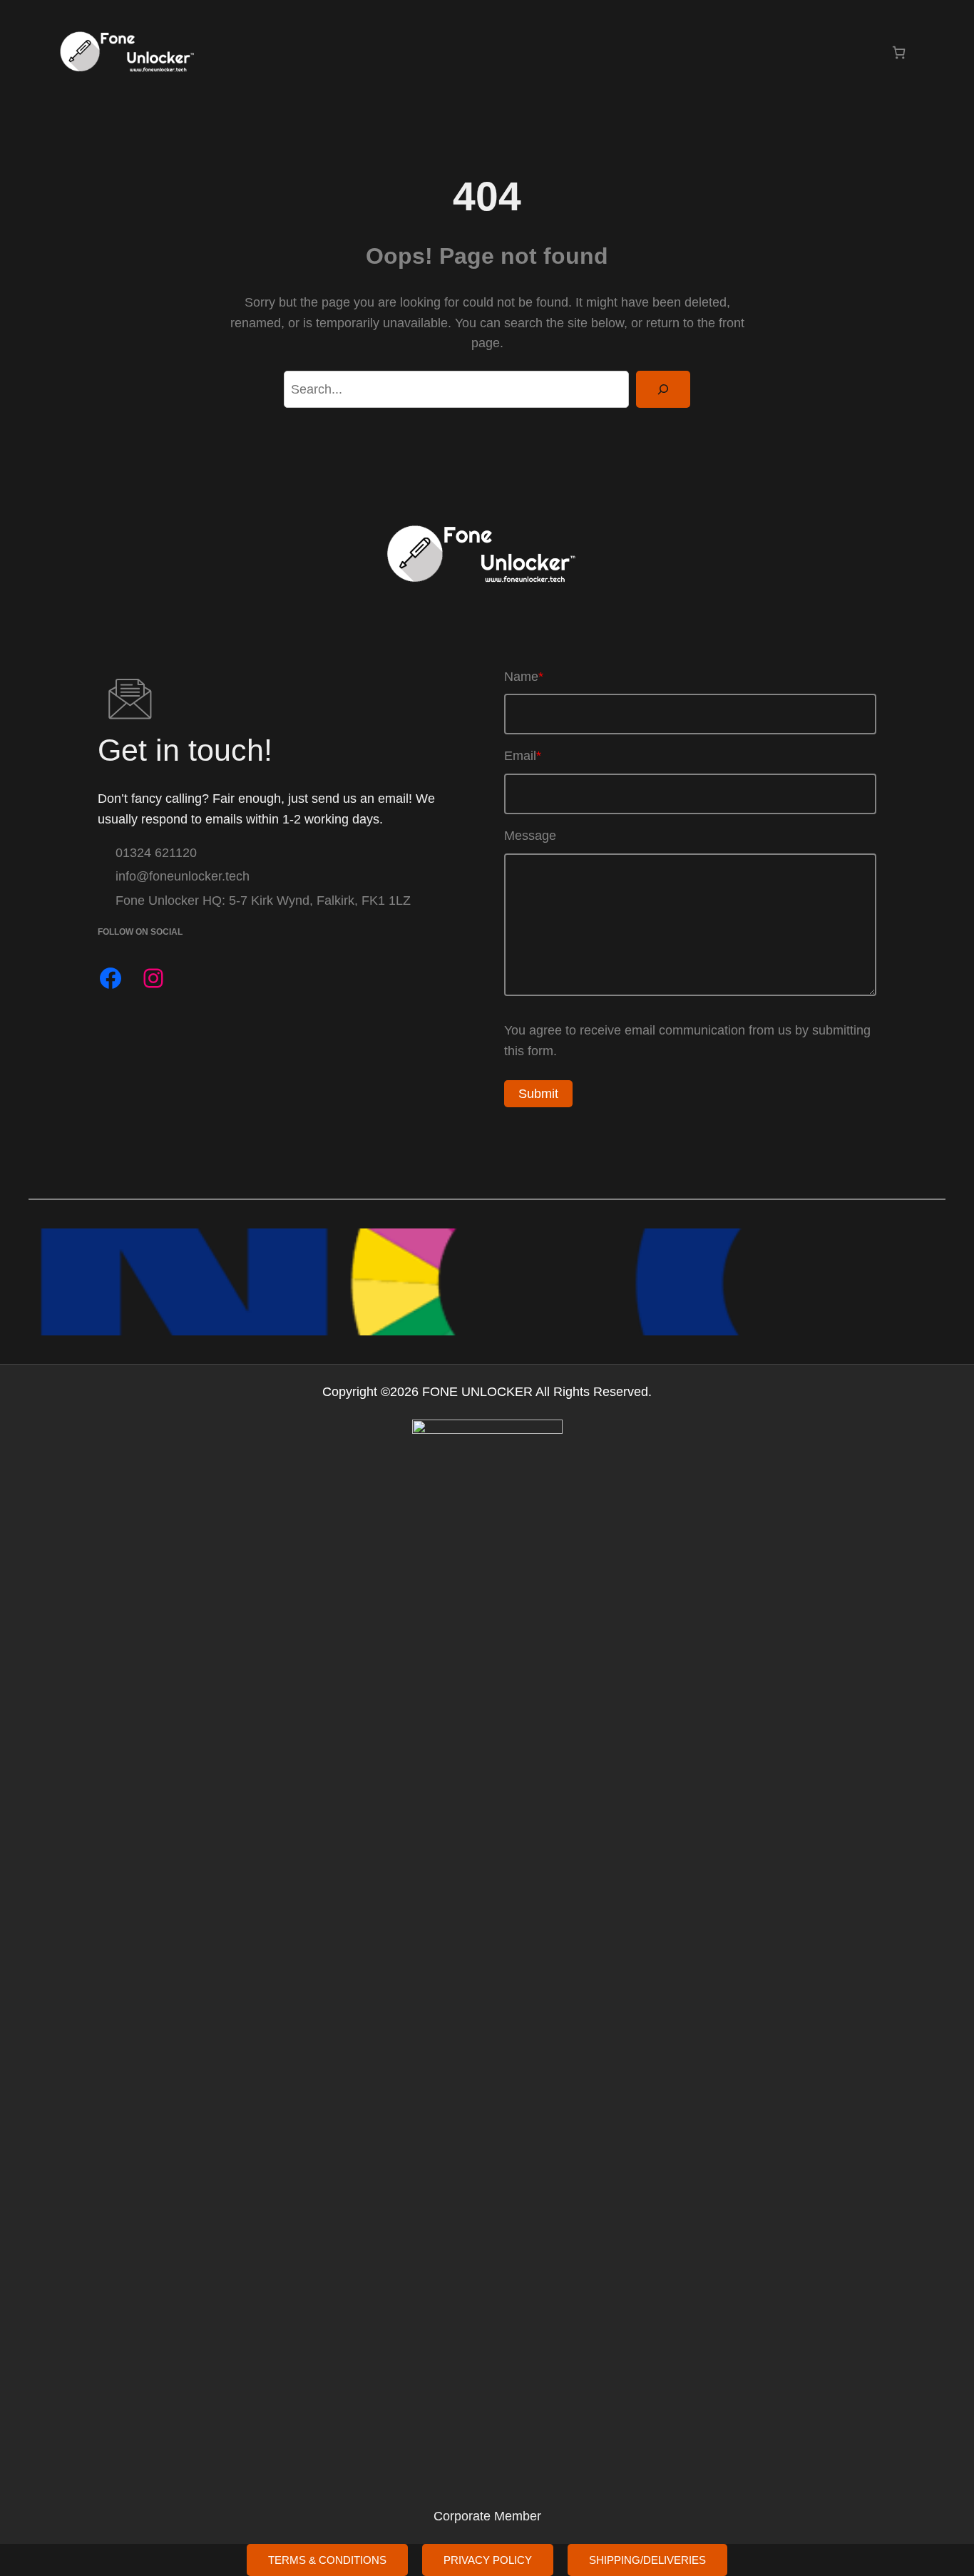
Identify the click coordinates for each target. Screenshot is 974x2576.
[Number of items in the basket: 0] (899, 52)
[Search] (663, 389)
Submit (538, 1094)
